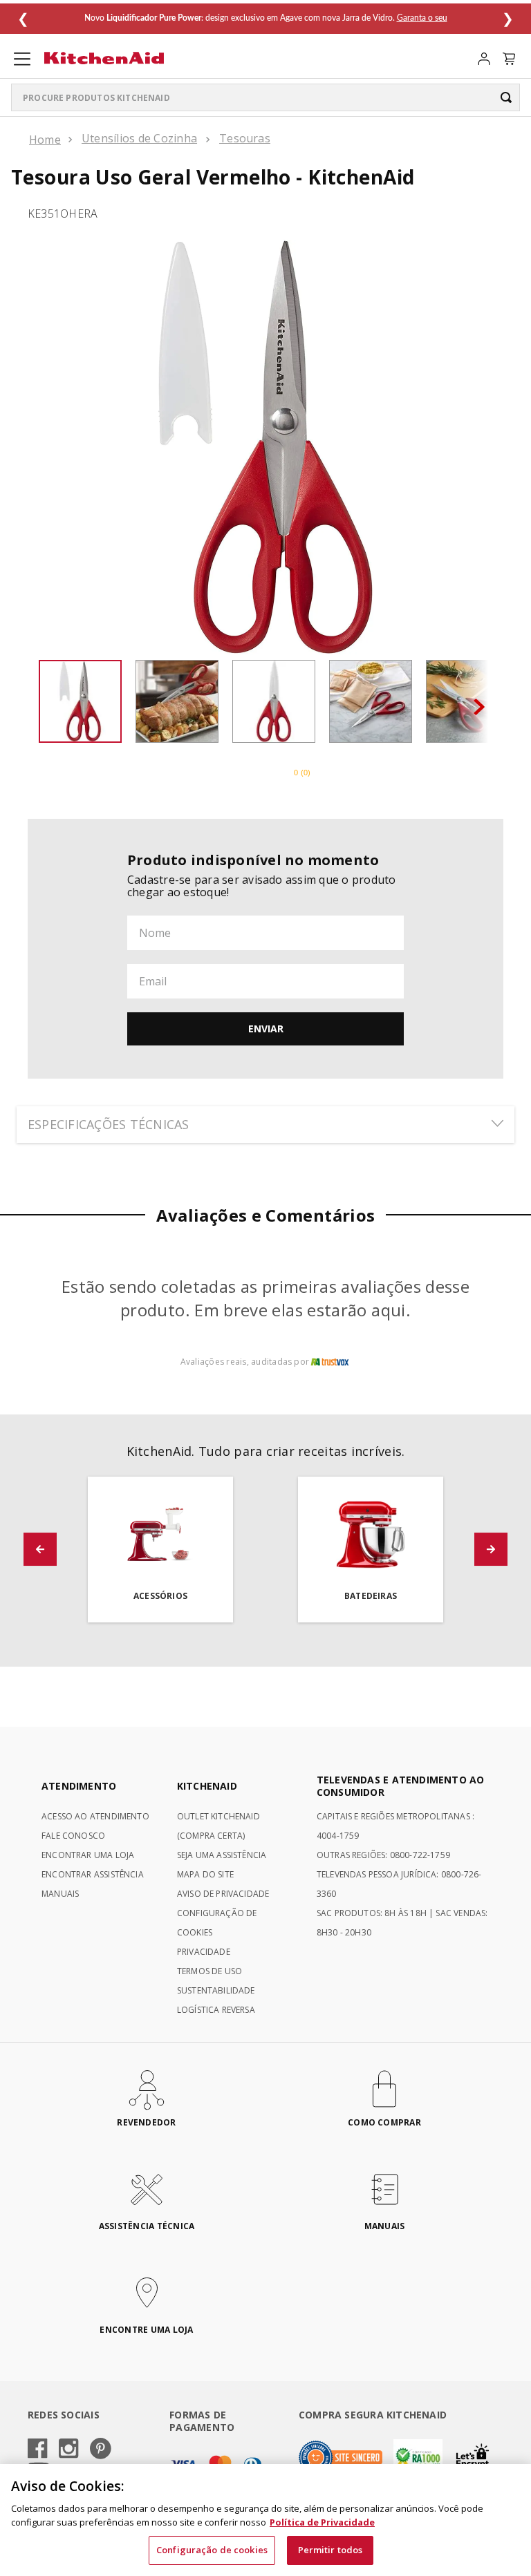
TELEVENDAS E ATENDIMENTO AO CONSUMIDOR (401, 1786)
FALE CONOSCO (73, 1836)
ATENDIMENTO (79, 1786)
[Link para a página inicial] (45, 140)
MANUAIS (60, 1894)
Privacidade (204, 1952)
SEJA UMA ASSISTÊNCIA (222, 1855)
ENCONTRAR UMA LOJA (88, 1855)
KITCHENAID (207, 1786)
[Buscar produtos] (506, 97)
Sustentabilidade (216, 1990)
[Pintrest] (101, 2450)
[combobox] (265, 97)
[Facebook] (38, 2450)
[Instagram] (69, 2450)
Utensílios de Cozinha (139, 138)
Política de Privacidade (322, 2522)
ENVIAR (266, 1029)
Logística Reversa (216, 2010)
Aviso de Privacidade (223, 1894)
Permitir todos (330, 2550)
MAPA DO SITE (205, 1874)
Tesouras (245, 138)
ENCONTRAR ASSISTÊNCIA (93, 1874)
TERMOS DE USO (209, 1971)
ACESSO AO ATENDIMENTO (95, 1816)
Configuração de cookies (212, 2550)
